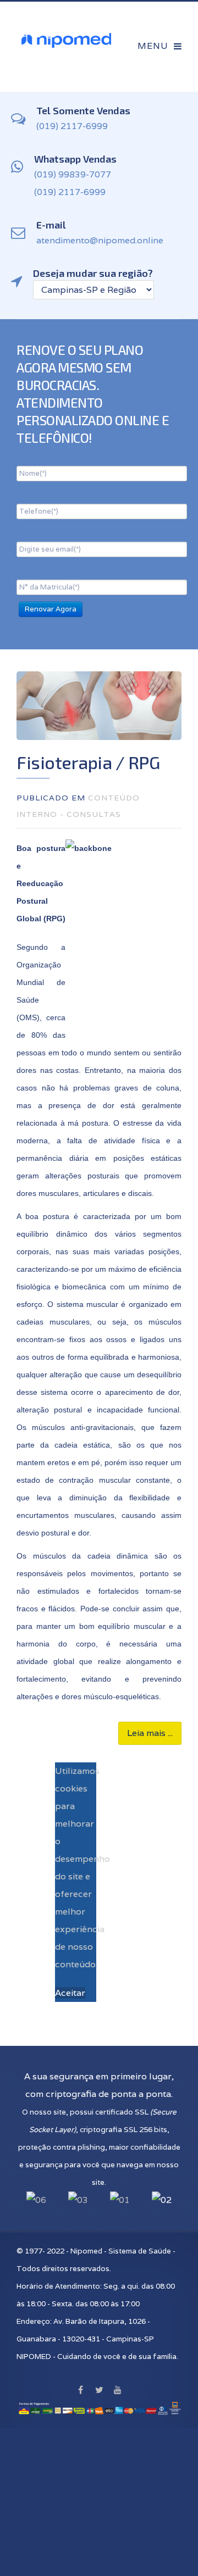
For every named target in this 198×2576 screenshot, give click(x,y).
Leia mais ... (150, 1733)
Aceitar (70, 1993)
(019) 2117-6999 (72, 126)
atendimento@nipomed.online (100, 240)
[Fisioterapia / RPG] (99, 706)
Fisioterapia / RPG (88, 762)
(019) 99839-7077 (73, 174)
